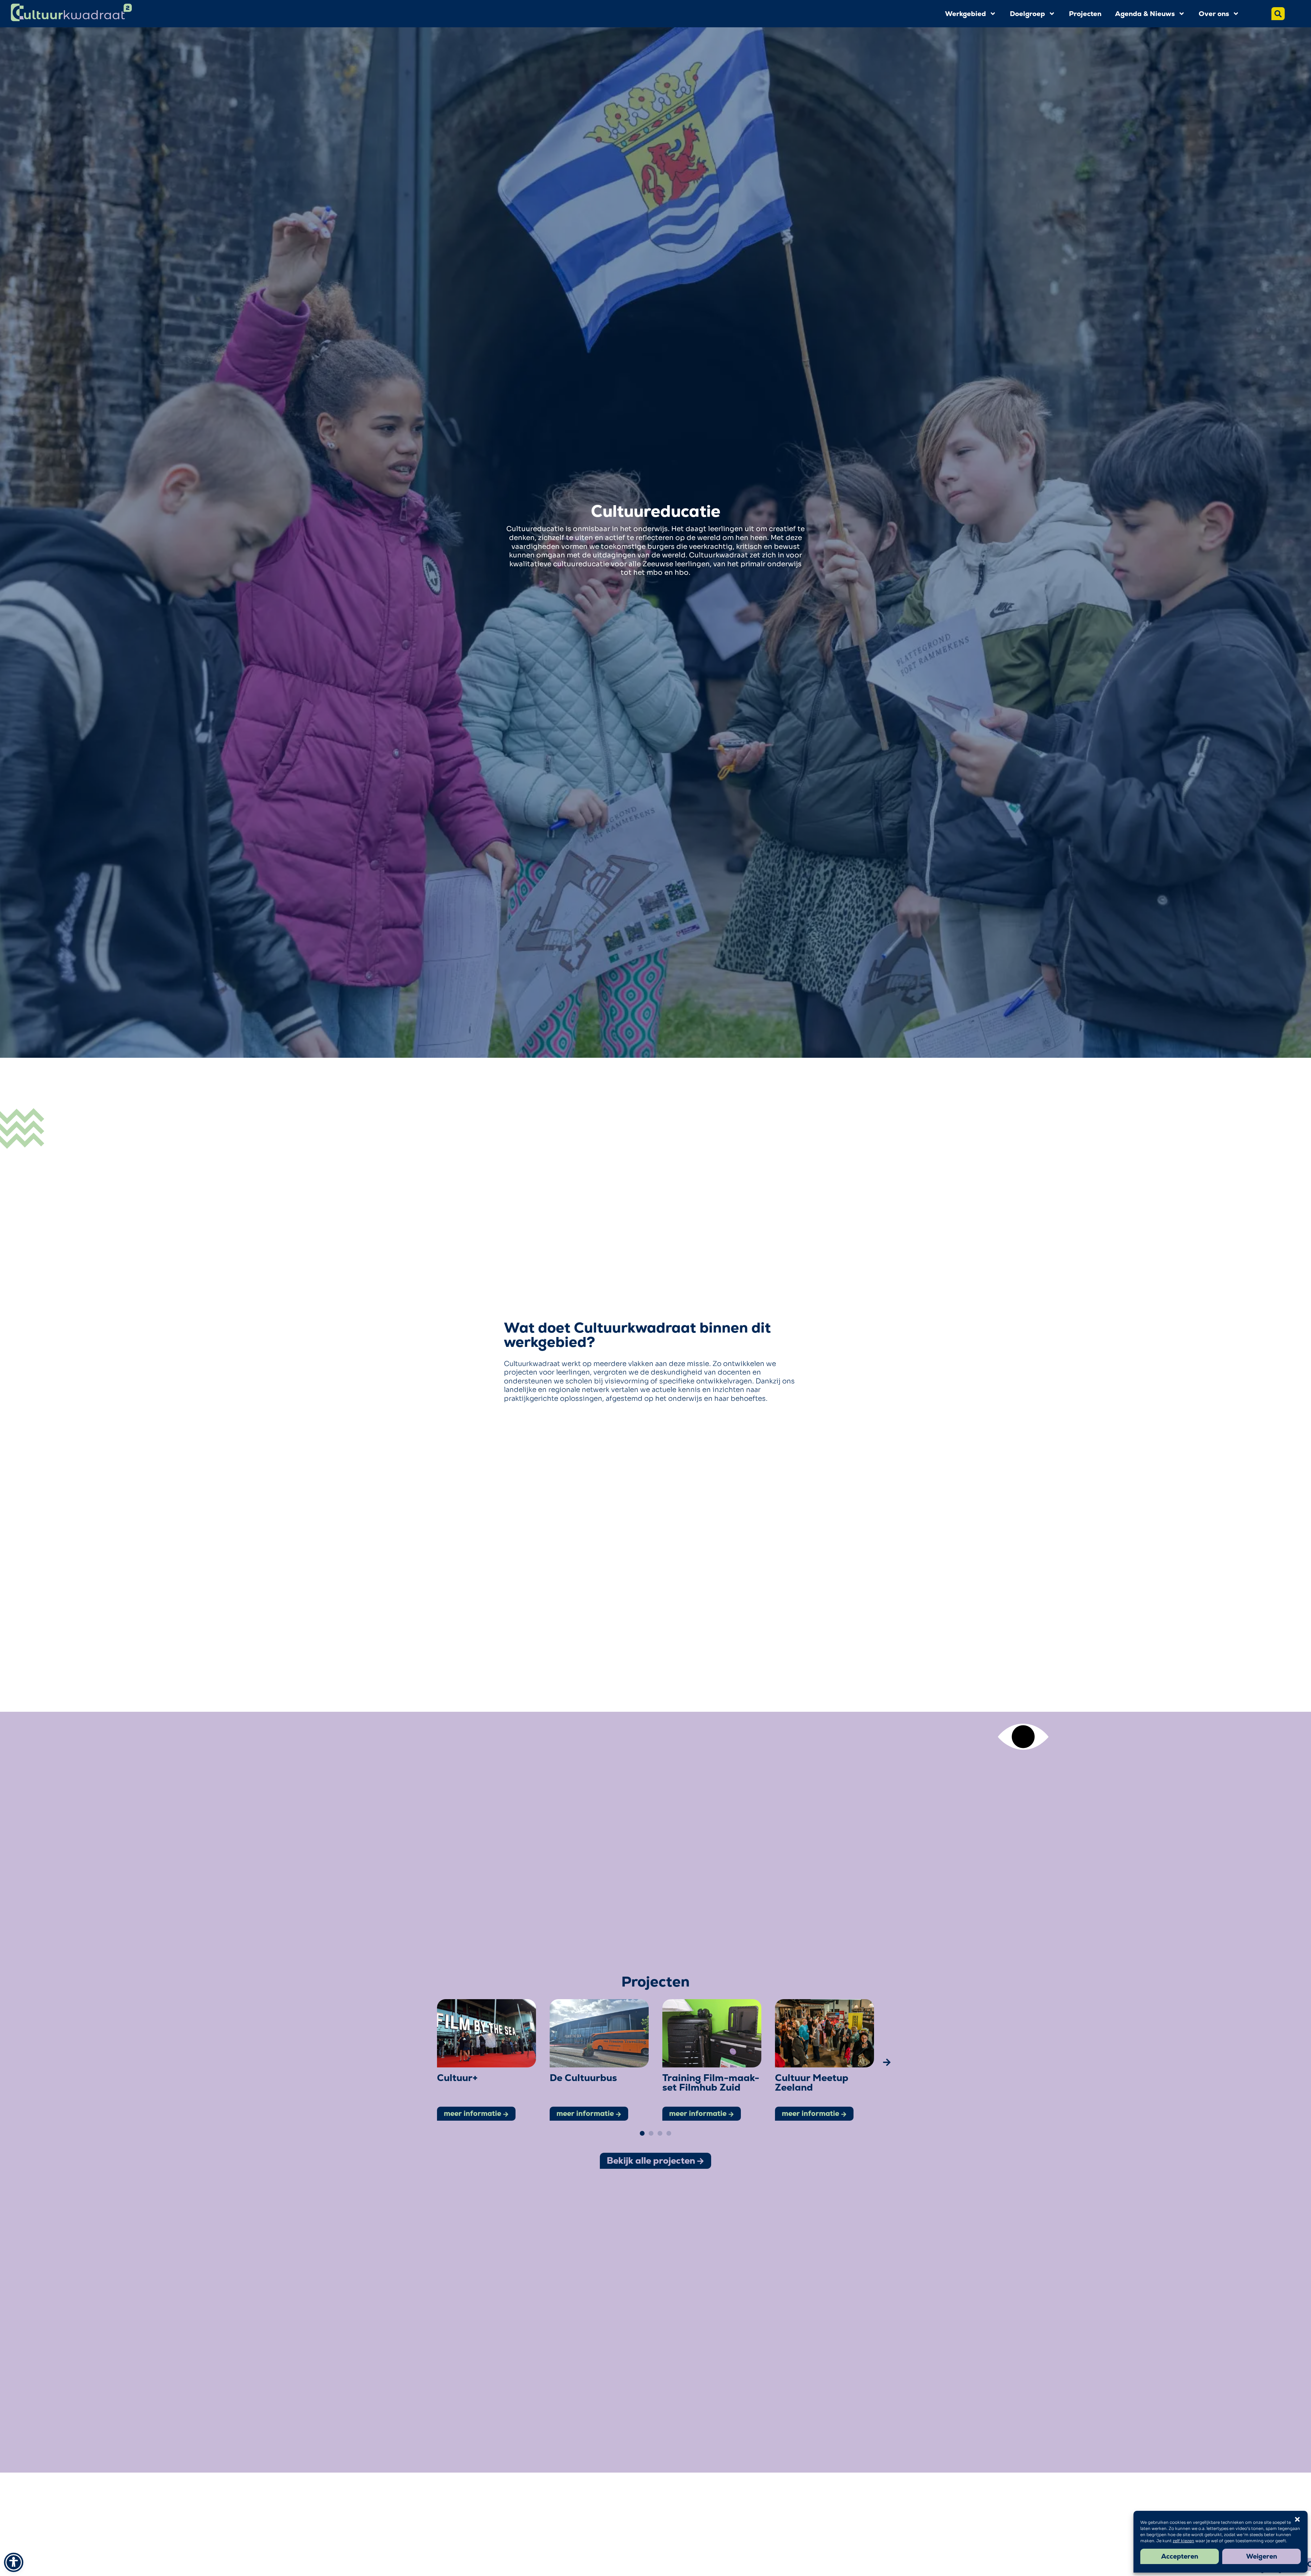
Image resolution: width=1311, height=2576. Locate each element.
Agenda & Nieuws (1145, 14)
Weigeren (1262, 2556)
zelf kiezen (1183, 2541)
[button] (424, 2062)
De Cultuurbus (583, 2078)
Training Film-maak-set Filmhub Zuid (711, 2082)
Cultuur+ (457, 2078)
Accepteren (1180, 2556)
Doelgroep (1027, 14)
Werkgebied (965, 14)
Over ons (1214, 14)
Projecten (1085, 14)
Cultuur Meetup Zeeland (812, 2082)
